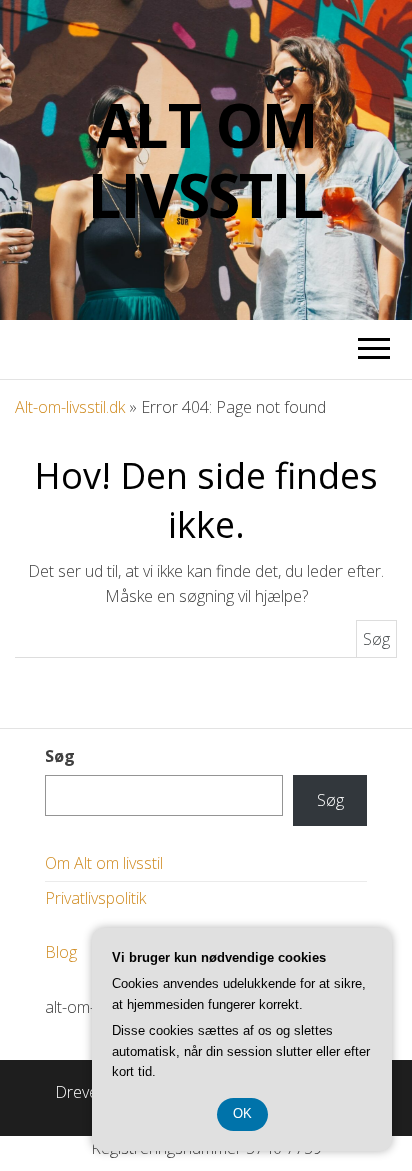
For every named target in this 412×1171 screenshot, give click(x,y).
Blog (61, 952)
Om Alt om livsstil (104, 863)
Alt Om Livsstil (205, 160)
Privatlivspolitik (95, 898)
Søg (60, 756)
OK (242, 1113)
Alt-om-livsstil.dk (70, 407)
